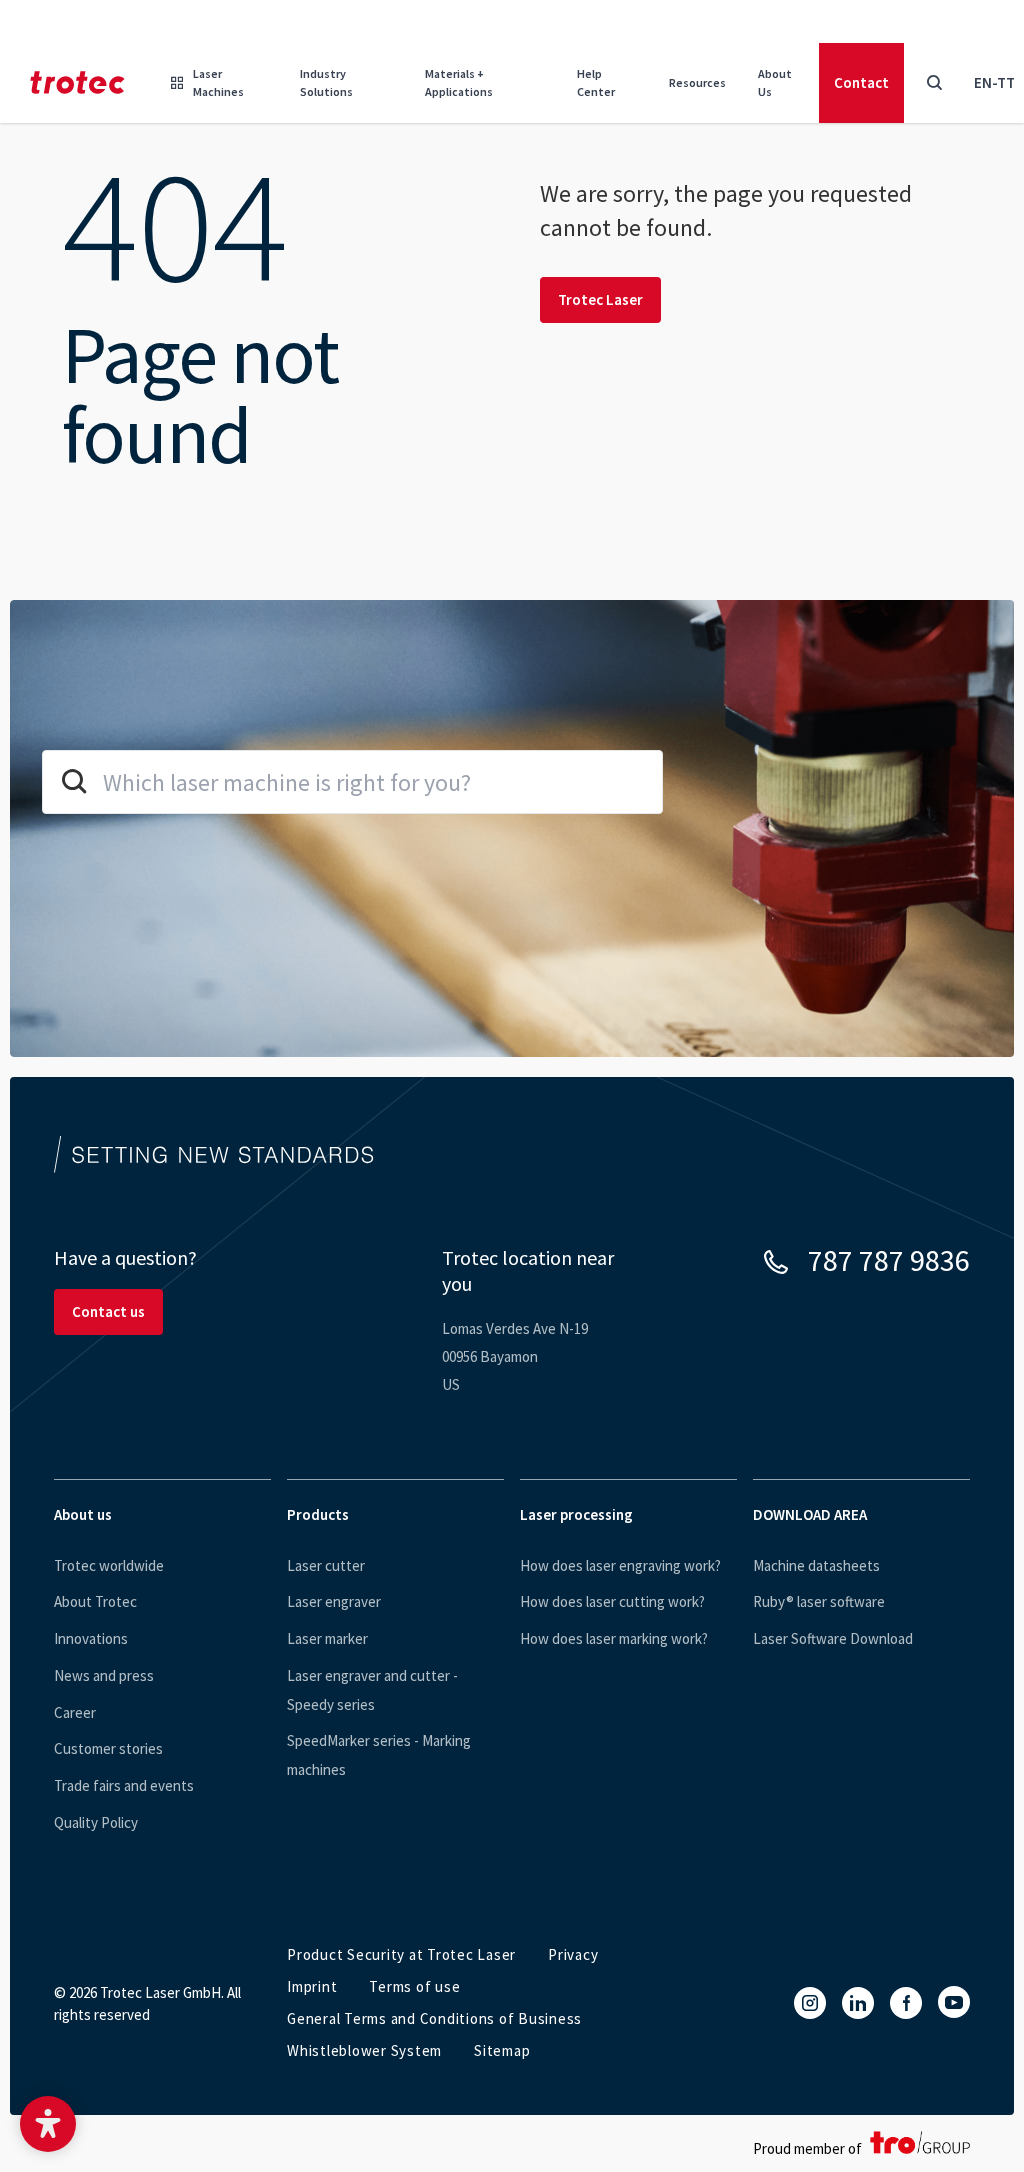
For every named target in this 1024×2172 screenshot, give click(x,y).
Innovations (91, 1638)
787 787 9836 (889, 1260)
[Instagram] (810, 2003)
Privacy (573, 1954)
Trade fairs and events (124, 1785)
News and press (104, 1675)
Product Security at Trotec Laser (401, 1954)
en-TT (994, 82)
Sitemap (502, 2050)
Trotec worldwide (109, 1565)
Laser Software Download (833, 1638)
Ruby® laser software (819, 1601)
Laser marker (327, 1638)
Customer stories (108, 1748)
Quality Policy (96, 1822)
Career (75, 1712)
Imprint (312, 1986)
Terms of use (414, 1986)
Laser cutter (326, 1565)
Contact (861, 82)
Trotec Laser (600, 299)
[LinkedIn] (858, 2003)
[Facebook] (906, 2003)
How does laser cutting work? (612, 1601)
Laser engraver (334, 1601)
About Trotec (95, 1601)
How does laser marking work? (614, 1638)
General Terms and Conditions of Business (434, 2018)
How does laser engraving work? (620, 1565)
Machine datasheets (816, 1565)
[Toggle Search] (934, 83)
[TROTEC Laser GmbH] (77, 82)
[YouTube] (954, 2002)
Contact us (108, 1311)
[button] (48, 2124)
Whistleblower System (364, 2050)
